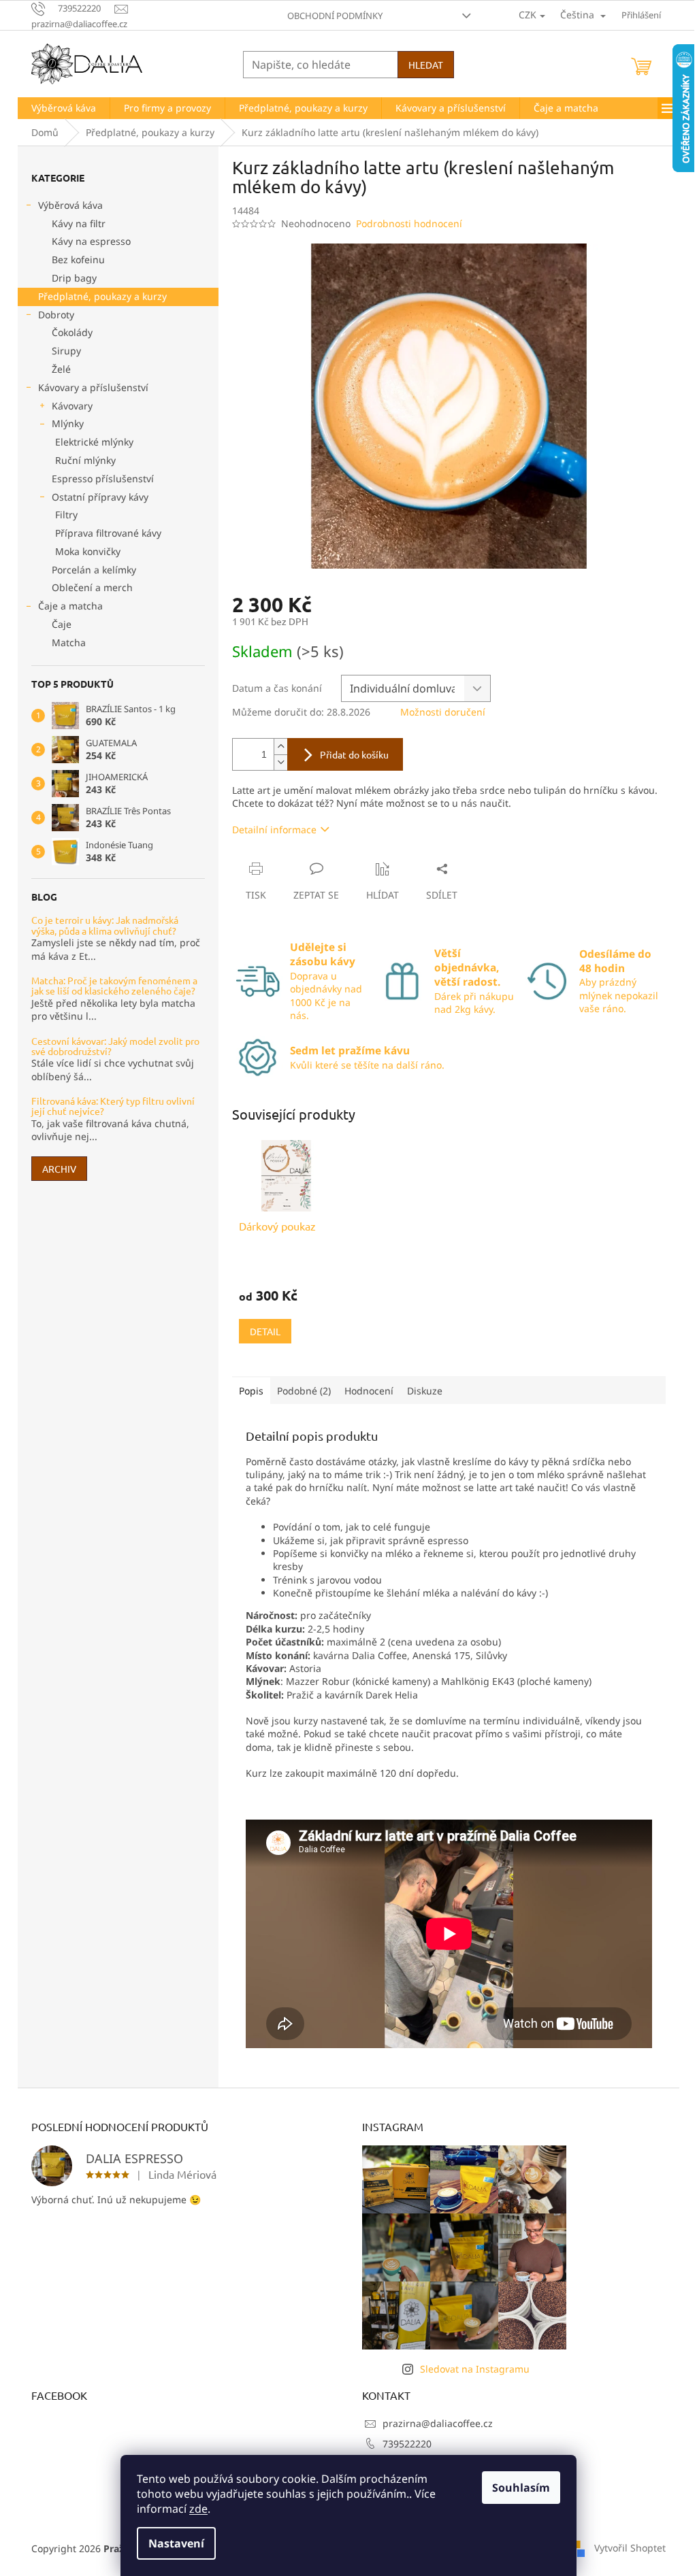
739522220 (407, 2444)
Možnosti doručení (443, 712)
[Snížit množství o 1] (280, 762)
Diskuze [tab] (425, 1391)
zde (198, 2509)
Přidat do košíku (354, 754)
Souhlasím (521, 2488)
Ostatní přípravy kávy (100, 497)
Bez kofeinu (78, 260)
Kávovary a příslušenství (93, 387)
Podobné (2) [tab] (304, 1391)
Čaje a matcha (70, 606)
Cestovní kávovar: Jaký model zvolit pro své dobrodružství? (115, 1047)
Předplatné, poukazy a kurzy (102, 296)
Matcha (69, 642)
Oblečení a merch (92, 587)
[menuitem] (64, 108)
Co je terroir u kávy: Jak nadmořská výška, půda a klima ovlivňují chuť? (105, 925)
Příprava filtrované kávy (108, 533)
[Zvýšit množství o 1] (280, 747)
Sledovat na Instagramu (475, 2369)
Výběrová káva (70, 205)
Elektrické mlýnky (94, 442)
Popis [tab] (251, 1391)
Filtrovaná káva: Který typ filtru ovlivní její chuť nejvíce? (113, 1106)
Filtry (66, 515)
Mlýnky (68, 423)
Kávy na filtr (79, 223)
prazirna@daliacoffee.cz (438, 2423)
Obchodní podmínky (335, 16)
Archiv (59, 1169)
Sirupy (66, 351)
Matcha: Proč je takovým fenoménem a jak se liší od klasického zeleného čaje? (114, 986)
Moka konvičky (88, 551)
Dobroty (56, 315)
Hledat (426, 65)
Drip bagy (74, 278)
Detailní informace (274, 830)
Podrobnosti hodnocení (409, 223)
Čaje (62, 624)
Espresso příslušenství (103, 479)
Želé (61, 369)
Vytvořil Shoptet (630, 2547)
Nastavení (176, 2543)
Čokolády (72, 332)
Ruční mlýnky (85, 460)
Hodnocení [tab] (369, 1391)
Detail (265, 1331)
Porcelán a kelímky (94, 570)
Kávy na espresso (91, 241)
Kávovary (72, 406)
